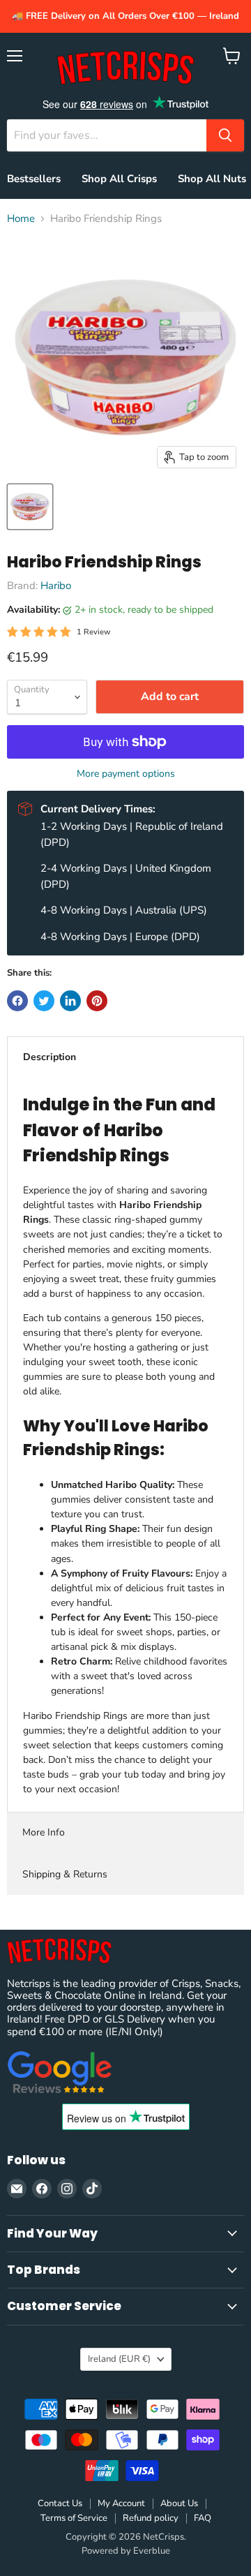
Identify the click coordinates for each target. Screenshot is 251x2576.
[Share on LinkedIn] (70, 1001)
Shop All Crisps (119, 179)
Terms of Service (74, 2518)
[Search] (225, 135)
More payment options (126, 774)
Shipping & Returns (65, 1874)
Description (50, 1057)
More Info (44, 1832)
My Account (121, 2503)
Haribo (56, 586)
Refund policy (151, 2518)
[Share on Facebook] (17, 1001)
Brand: (24, 586)
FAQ (203, 2518)
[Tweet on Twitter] (44, 1001)
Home (21, 219)
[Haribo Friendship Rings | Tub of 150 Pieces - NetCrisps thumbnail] (30, 507)
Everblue (152, 2551)
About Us (179, 2503)
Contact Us (60, 2503)
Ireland (119, 2359)
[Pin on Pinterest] (97, 1001)
